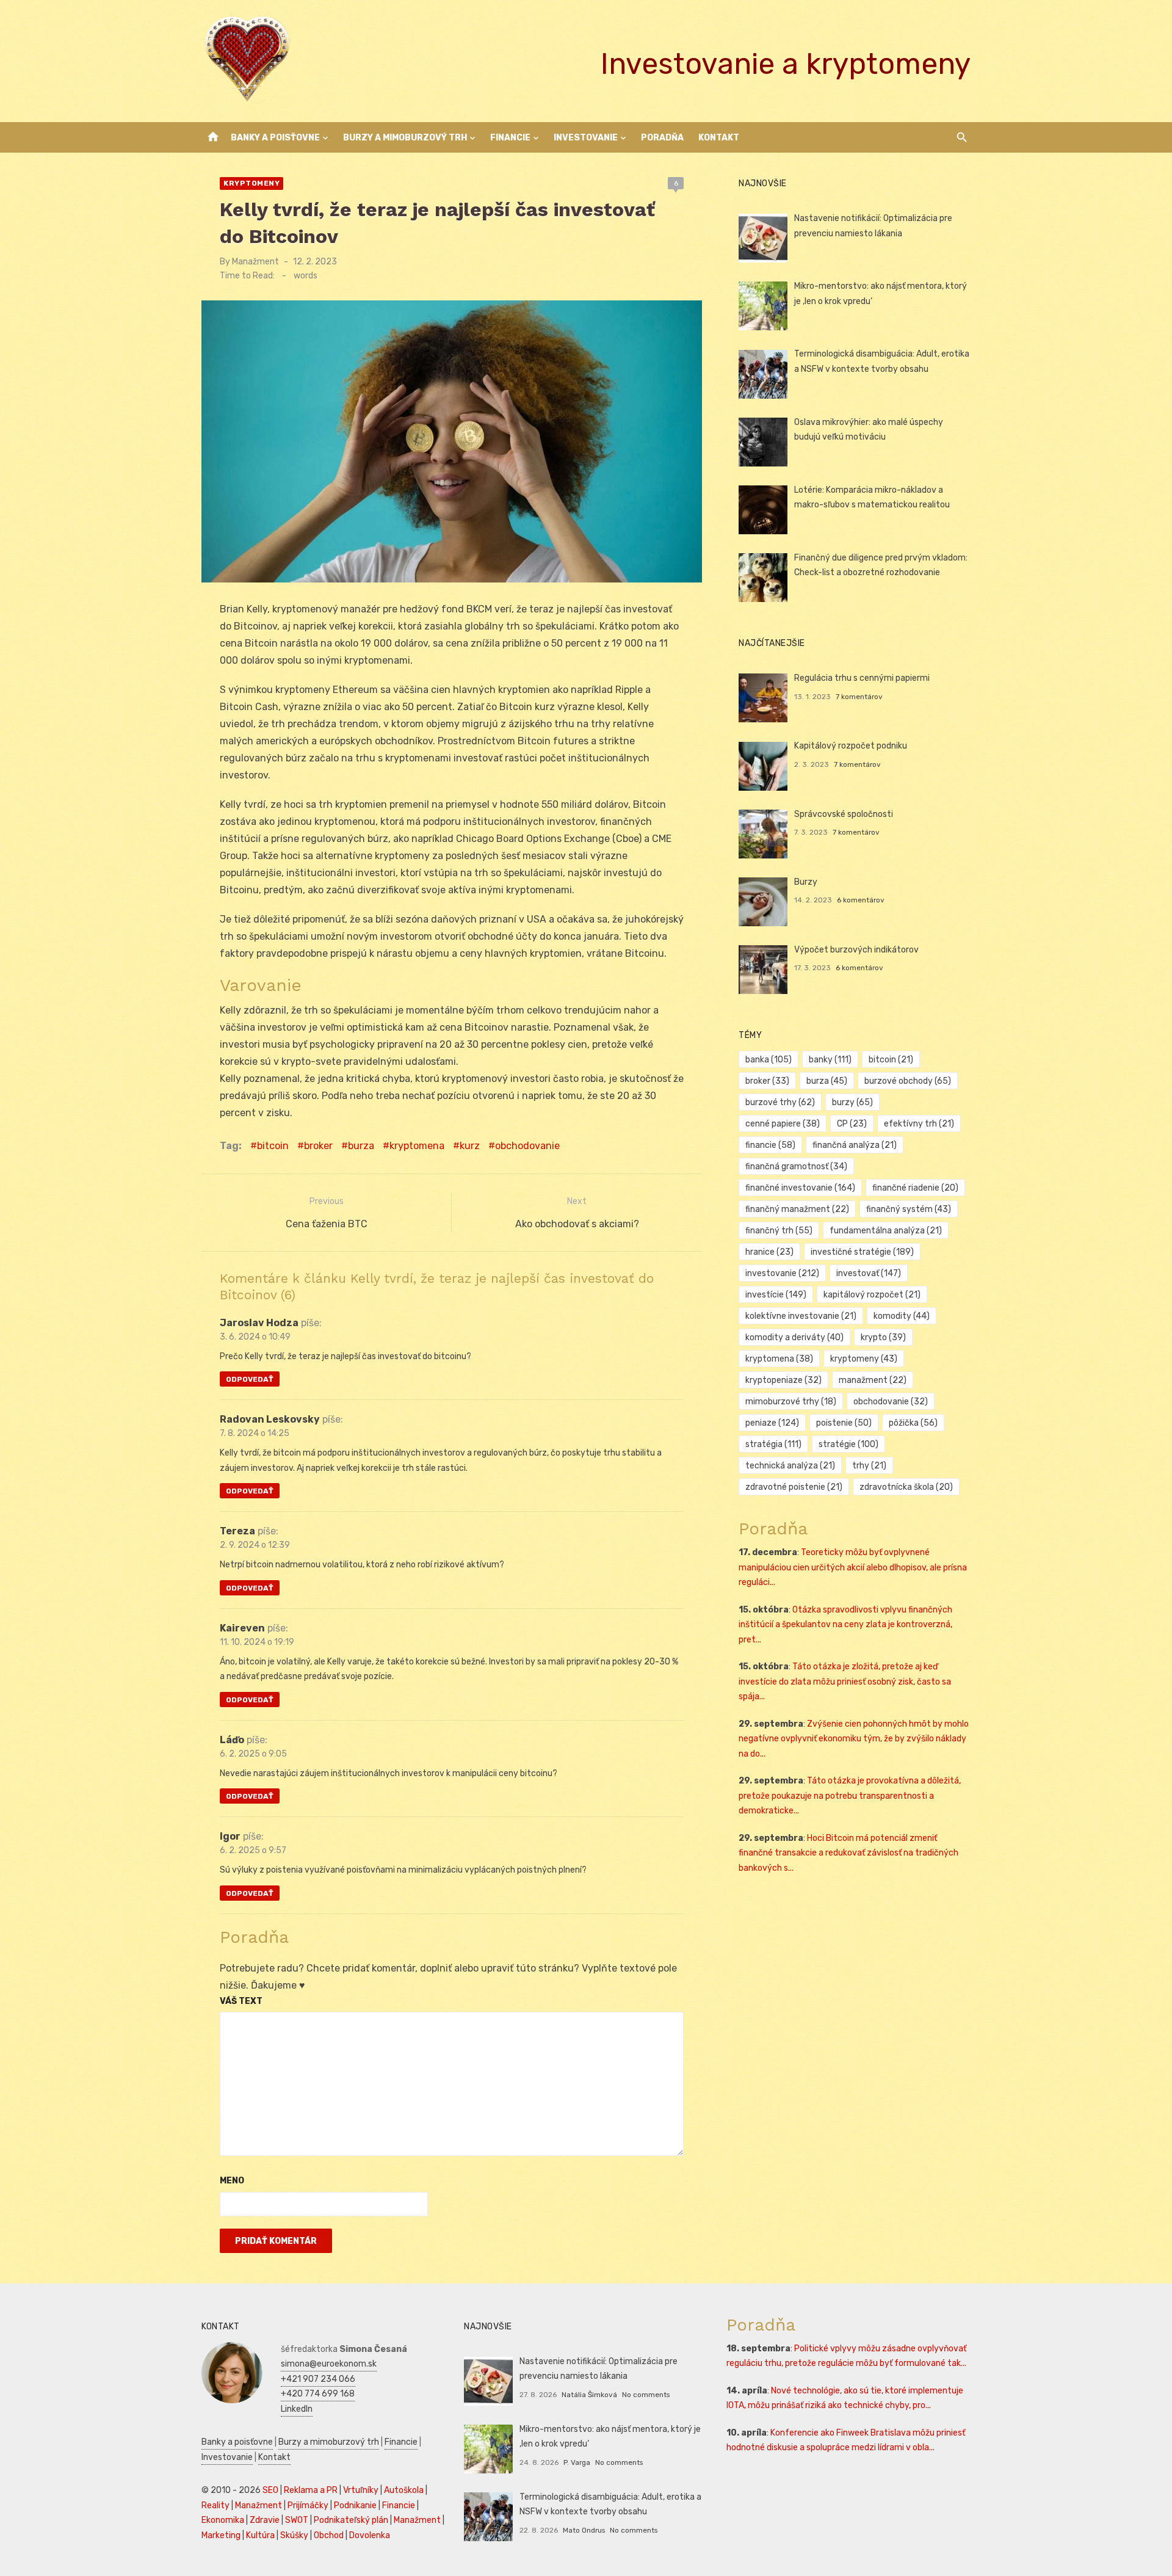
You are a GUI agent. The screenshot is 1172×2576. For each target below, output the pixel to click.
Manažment (255, 262)
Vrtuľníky (361, 2490)
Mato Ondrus (584, 2530)
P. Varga (577, 2462)
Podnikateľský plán (351, 2520)
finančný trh (779, 1231)
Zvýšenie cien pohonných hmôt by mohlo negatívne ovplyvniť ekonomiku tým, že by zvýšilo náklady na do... (854, 1739)
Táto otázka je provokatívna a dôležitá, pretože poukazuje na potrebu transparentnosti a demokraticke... (850, 1796)
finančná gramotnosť (796, 1166)
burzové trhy (780, 1102)
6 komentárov (861, 900)
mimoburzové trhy (791, 1402)
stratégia (773, 1444)
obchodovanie (527, 1146)
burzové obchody (908, 1081)
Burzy (806, 882)
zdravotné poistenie (794, 1487)
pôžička (913, 1423)
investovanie (782, 1273)
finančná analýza (855, 1145)
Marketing (221, 2535)
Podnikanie (355, 2505)
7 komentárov (859, 697)
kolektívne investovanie (801, 1316)
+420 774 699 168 (318, 2394)
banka (769, 1060)
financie (770, 1145)
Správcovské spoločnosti (844, 814)
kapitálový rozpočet (872, 1295)
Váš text (241, 2001)
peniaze (772, 1423)
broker (318, 1146)
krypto (883, 1337)
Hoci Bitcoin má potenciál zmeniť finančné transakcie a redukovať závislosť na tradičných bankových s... (848, 1853)
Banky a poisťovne (275, 138)
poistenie (844, 1423)
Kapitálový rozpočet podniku (851, 746)
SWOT (297, 2520)
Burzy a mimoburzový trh (405, 138)
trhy (869, 1466)
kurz (470, 1146)
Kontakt (719, 138)
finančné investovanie (800, 1188)
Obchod (329, 2535)
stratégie (848, 1444)
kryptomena (417, 1146)
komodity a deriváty (794, 1337)
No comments (646, 2395)
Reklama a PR (311, 2490)
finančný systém (909, 1209)
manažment (873, 1380)
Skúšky (294, 2535)
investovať (869, 1273)
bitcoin (273, 1146)
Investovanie (586, 138)
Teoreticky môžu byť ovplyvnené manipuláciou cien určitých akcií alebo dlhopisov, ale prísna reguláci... (853, 1567)
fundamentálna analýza (886, 1231)
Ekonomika (223, 2520)
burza (361, 1146)
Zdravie (265, 2520)
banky (830, 1060)
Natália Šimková (589, 2395)
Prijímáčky (308, 2505)
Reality (215, 2505)
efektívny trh (919, 1124)
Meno (232, 2181)
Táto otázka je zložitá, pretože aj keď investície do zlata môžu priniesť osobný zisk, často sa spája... (845, 1682)
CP (852, 1124)
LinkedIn (297, 2409)
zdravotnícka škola (906, 1487)
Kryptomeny (251, 183)
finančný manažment (797, 1209)
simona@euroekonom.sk (329, 2364)
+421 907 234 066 (318, 2379)
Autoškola (404, 2490)
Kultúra (260, 2535)
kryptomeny (864, 1359)
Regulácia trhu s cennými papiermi (862, 678)
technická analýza (790, 1466)
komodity (902, 1316)
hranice (769, 1252)
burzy (852, 1102)
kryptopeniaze (783, 1380)
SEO (270, 2490)
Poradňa (662, 138)
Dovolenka (370, 2535)
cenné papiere (783, 1124)
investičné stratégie (862, 1252)
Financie (510, 138)
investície (776, 1295)
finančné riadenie (915, 1188)
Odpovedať (250, 1379)
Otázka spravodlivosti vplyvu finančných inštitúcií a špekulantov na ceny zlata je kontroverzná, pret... (845, 1625)
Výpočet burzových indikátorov (856, 950)
